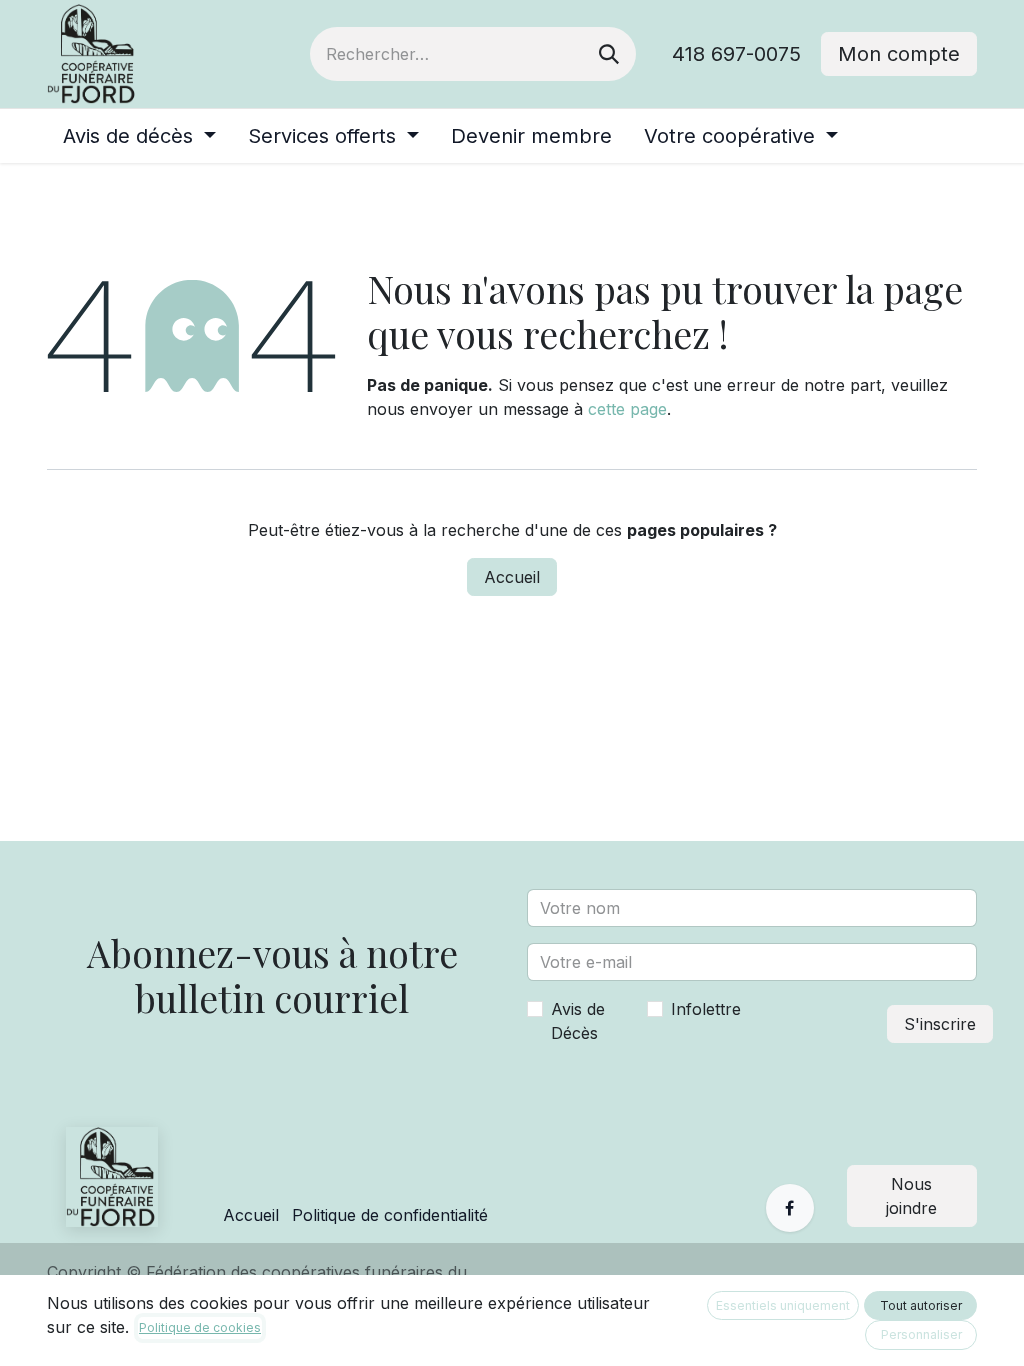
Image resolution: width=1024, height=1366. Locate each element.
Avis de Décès (578, 1021)
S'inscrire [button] (940, 1024)
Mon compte (899, 54)
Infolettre (706, 1009)
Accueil (512, 577)
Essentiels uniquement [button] (783, 1305)
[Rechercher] (609, 54)
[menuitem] (139, 136)
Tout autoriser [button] (921, 1305)
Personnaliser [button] (921, 1334)
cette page (627, 409)
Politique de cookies (200, 1327)
